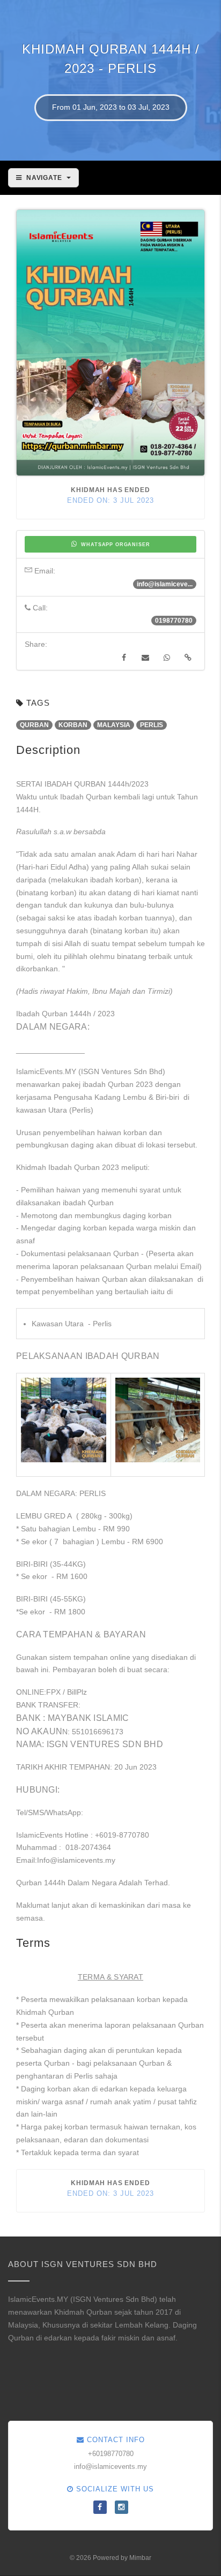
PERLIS (152, 725)
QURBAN (34, 725)
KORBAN (73, 725)
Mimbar (140, 2558)
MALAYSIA (114, 725)
